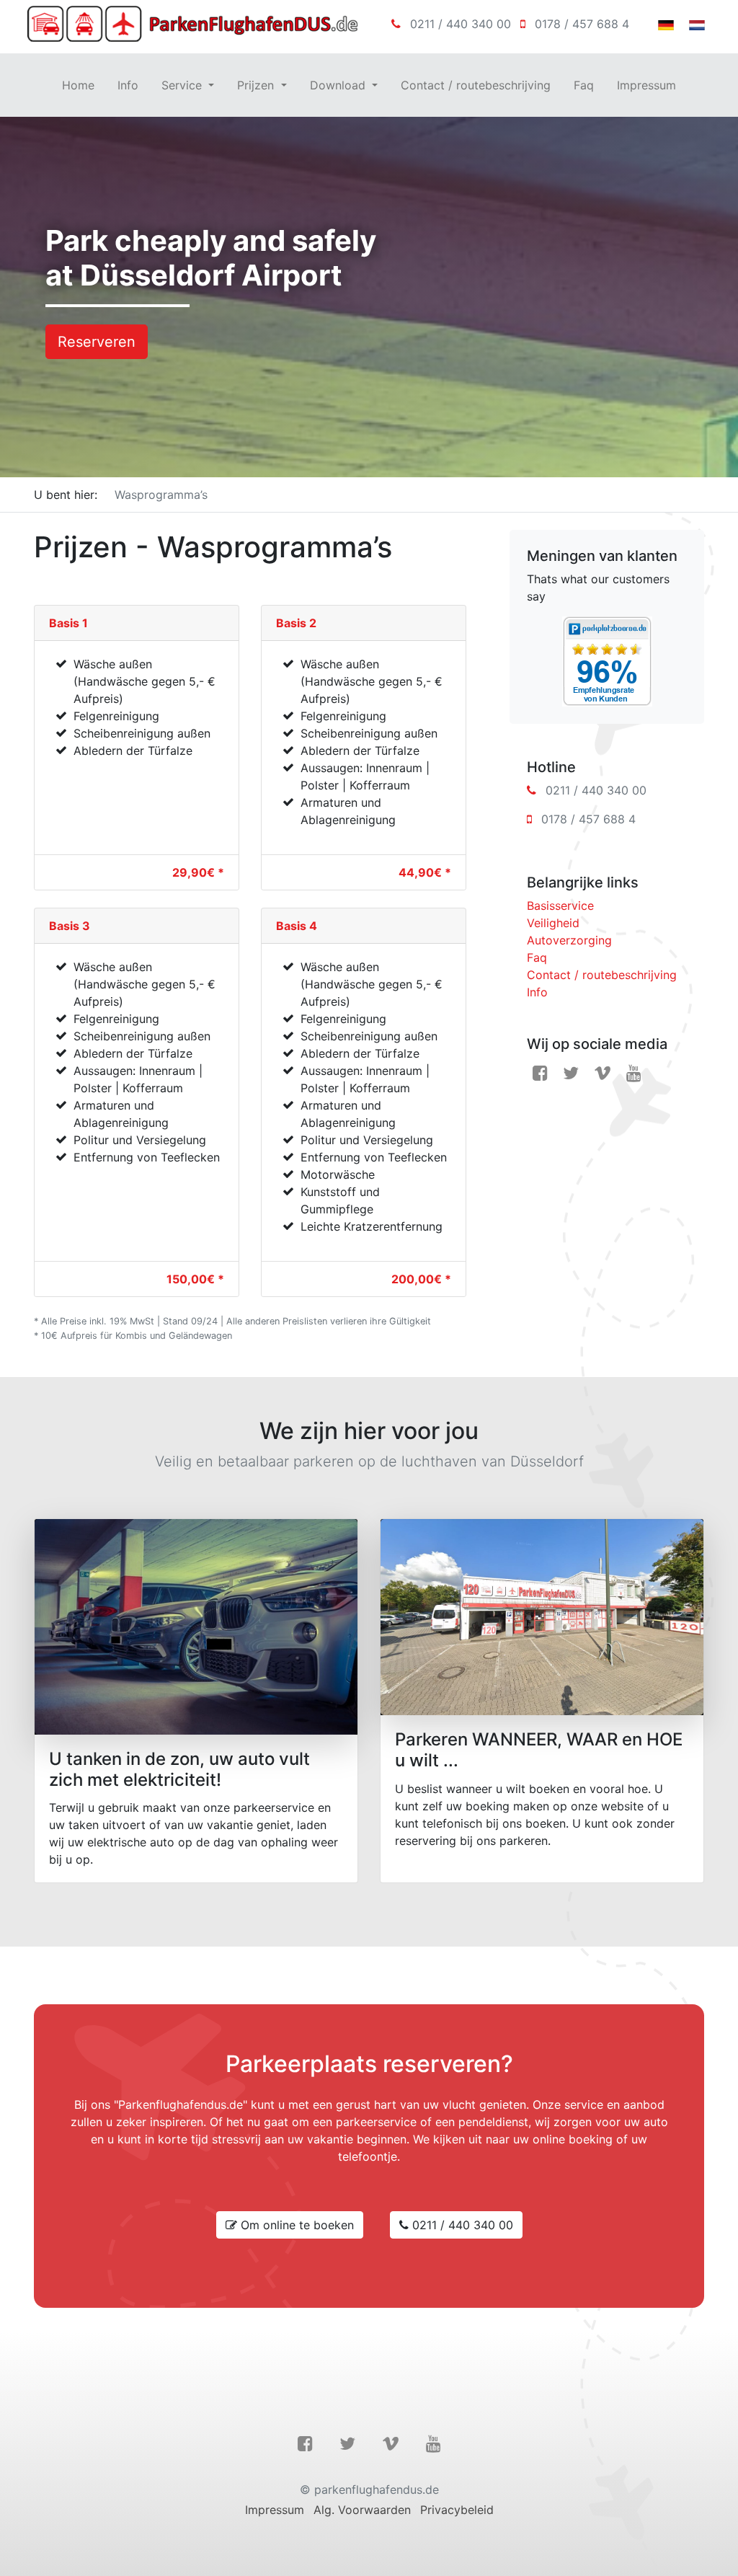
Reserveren (97, 342)
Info (128, 85)
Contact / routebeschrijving (476, 85)
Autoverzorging (569, 940)
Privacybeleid (457, 2510)
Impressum (646, 85)
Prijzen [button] (257, 85)
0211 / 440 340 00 (461, 24)
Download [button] (339, 85)
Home (78, 85)
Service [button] (183, 85)
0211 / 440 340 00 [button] (461, 2225)
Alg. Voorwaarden (362, 2510)
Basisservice (560, 906)
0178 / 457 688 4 (582, 24)
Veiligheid (553, 923)
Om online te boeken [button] (295, 2225)
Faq (584, 85)
